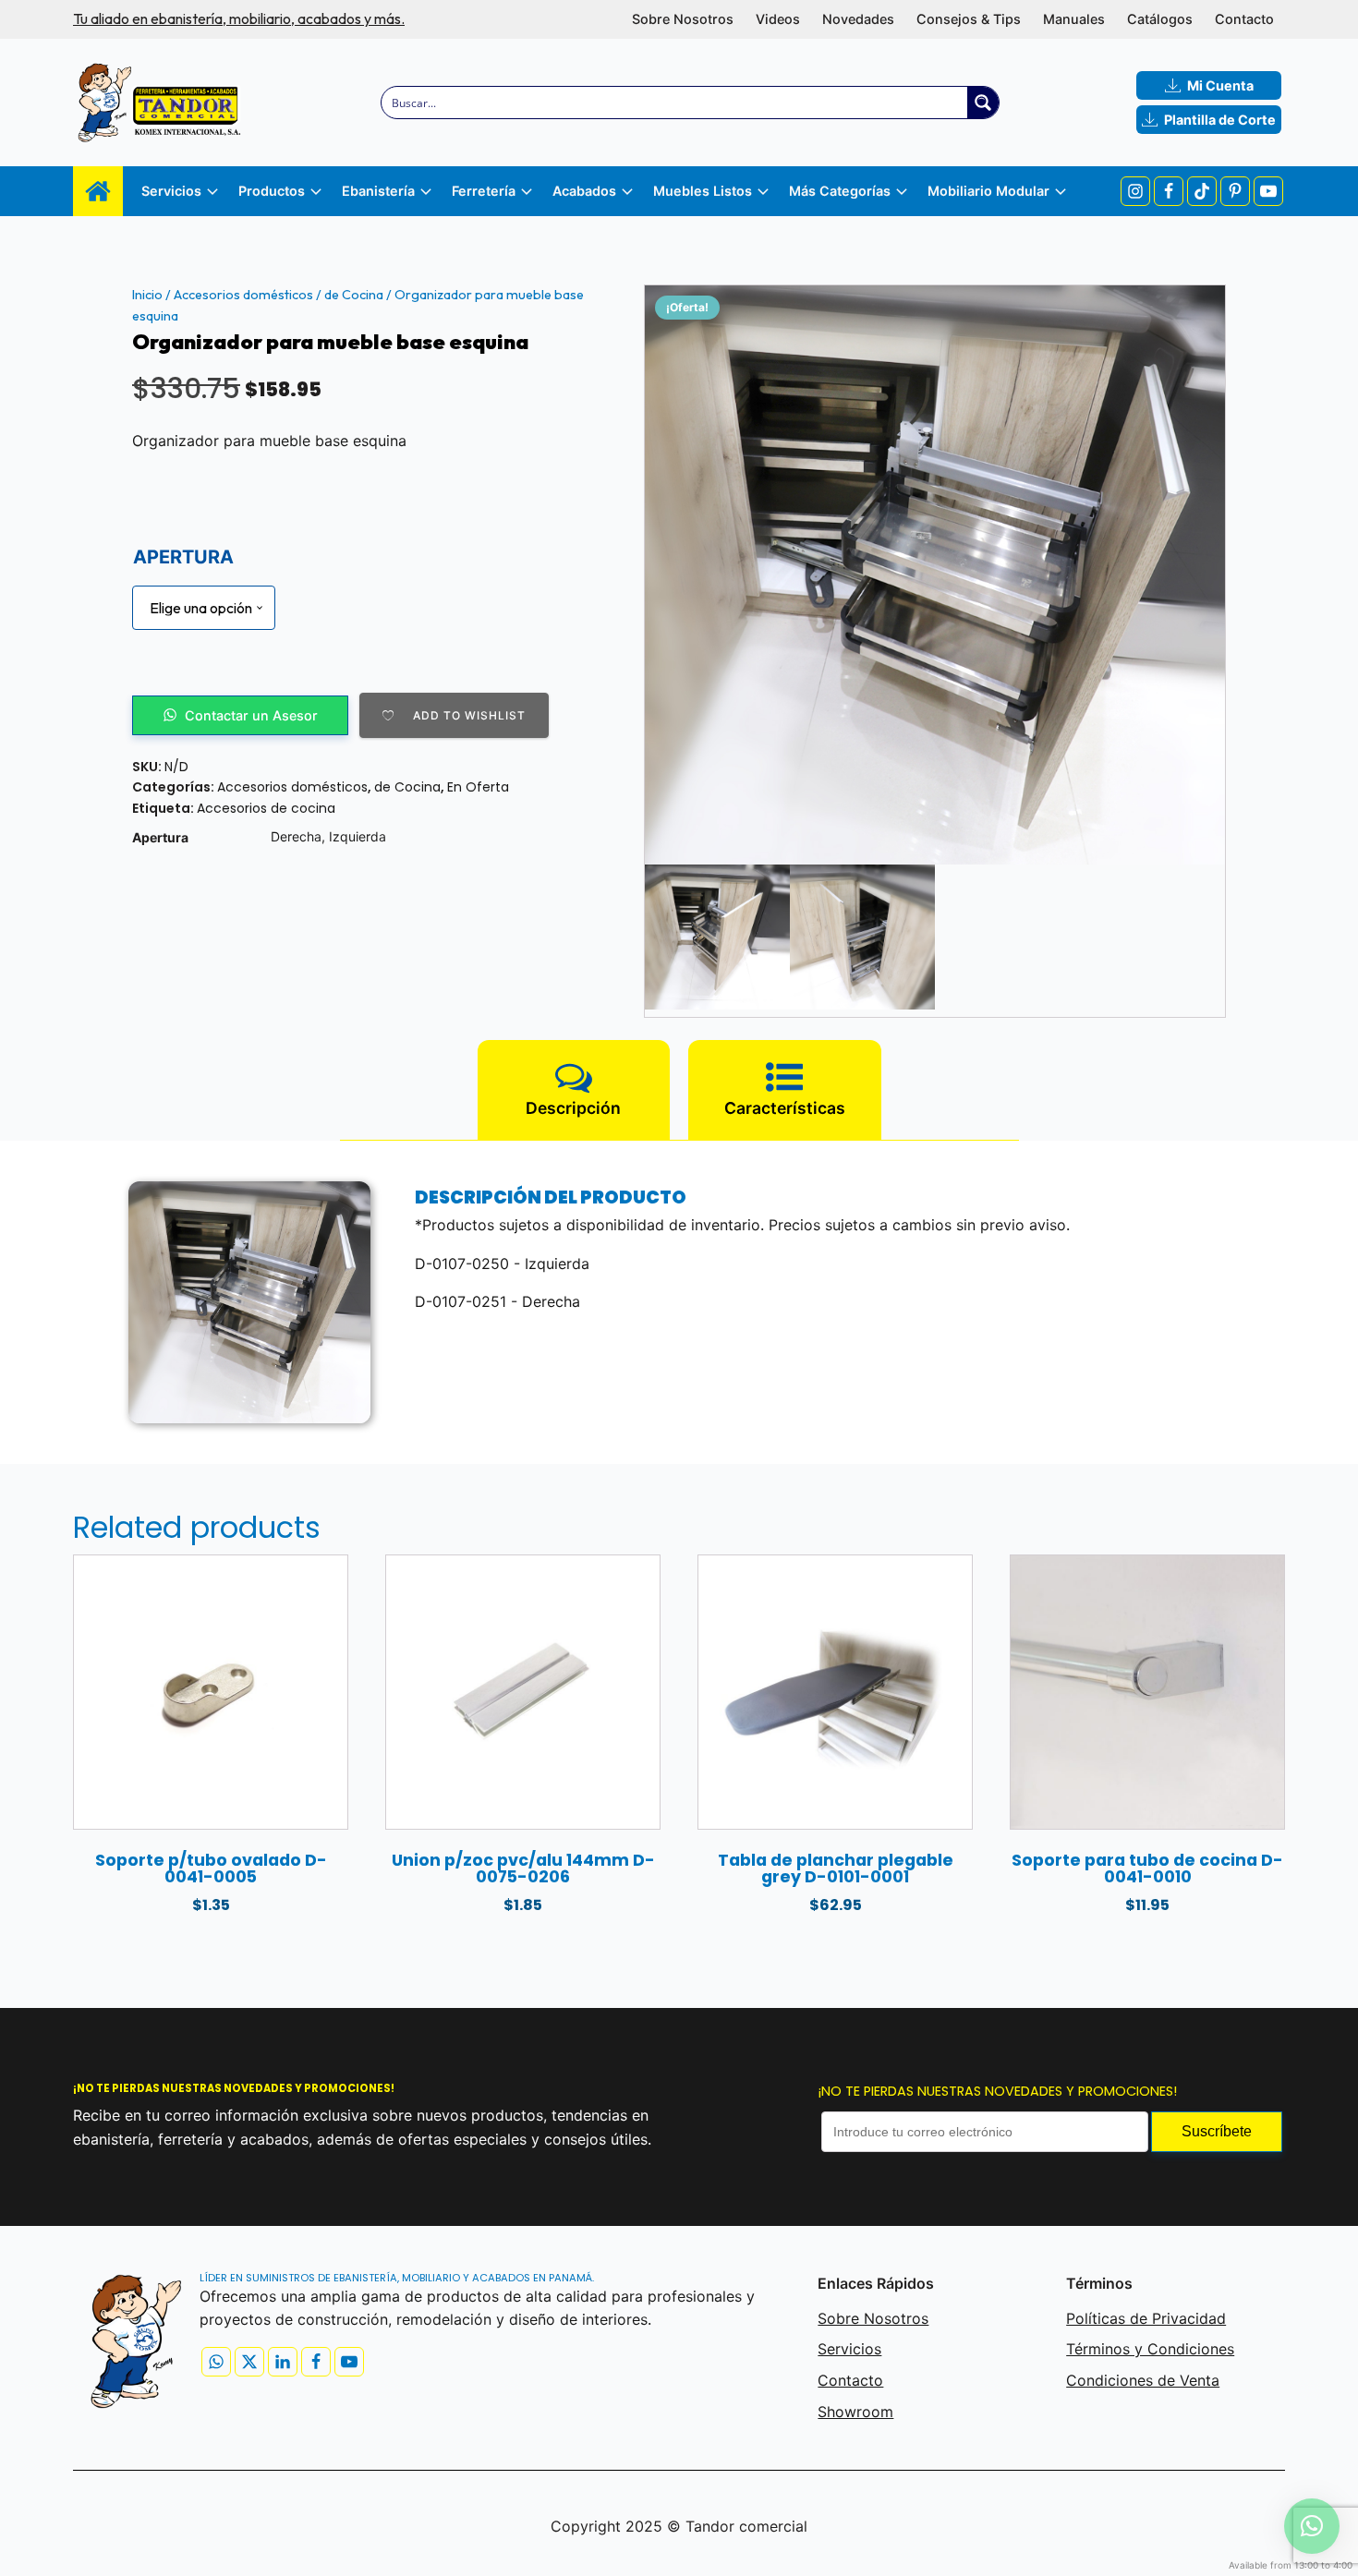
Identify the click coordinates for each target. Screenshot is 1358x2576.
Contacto (1244, 19)
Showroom (855, 2412)
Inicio (147, 295)
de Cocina (354, 295)
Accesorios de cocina (266, 808)
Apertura (183, 557)
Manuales (1074, 19)
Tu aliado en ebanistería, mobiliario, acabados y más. (239, 18)
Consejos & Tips (969, 19)
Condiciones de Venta (1143, 2380)
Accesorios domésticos (243, 295)
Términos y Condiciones (1150, 2349)
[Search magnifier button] (983, 103)
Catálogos (1160, 19)
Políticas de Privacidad (1146, 2318)
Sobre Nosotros (683, 19)
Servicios (849, 2349)
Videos (778, 19)
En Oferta (478, 787)
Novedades (858, 19)
